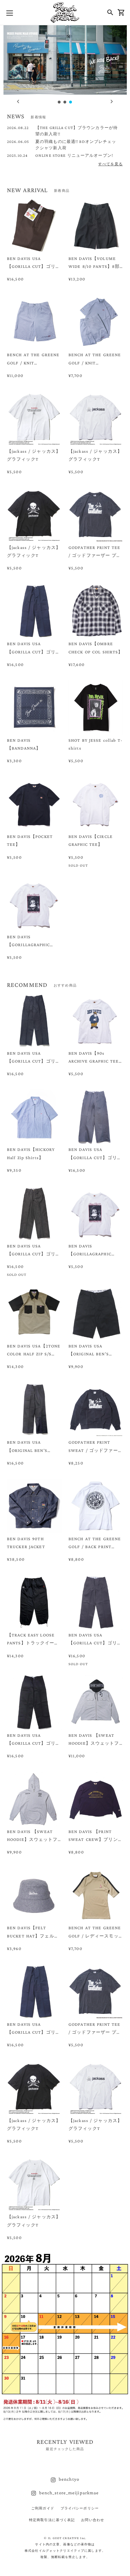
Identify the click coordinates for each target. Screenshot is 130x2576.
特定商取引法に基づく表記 (52, 2520)
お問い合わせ (93, 2520)
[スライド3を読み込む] (71, 102)
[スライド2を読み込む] (65, 102)
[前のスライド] (18, 102)
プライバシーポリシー (80, 2508)
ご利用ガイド (43, 2508)
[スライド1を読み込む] (59, 102)
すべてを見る (110, 164)
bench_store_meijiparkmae (69, 2493)
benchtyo (69, 2479)
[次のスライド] (112, 102)
